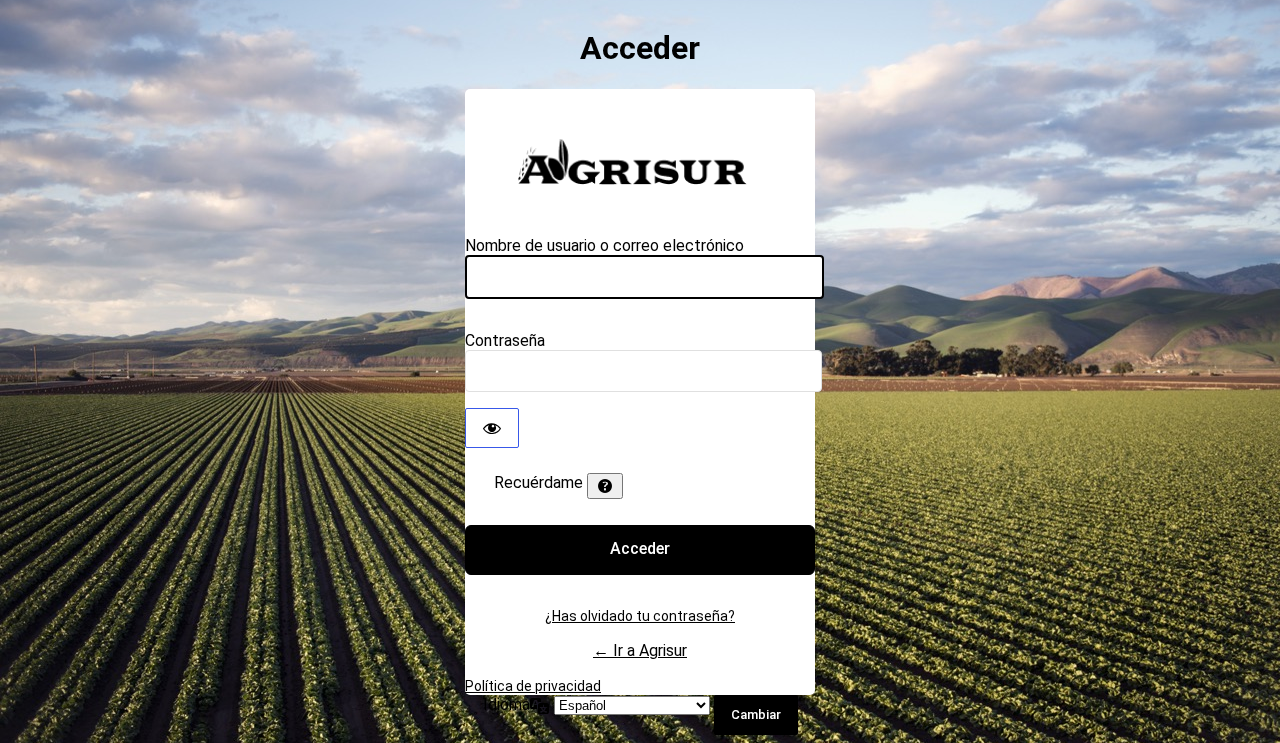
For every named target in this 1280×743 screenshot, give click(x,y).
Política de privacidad (533, 686)
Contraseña (505, 340)
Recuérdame (538, 482)
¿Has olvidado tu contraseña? (640, 616)
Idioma (506, 704)
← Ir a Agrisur (640, 650)
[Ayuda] (605, 486)
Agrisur (640, 160)
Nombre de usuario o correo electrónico (604, 245)
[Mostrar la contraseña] (492, 428)
